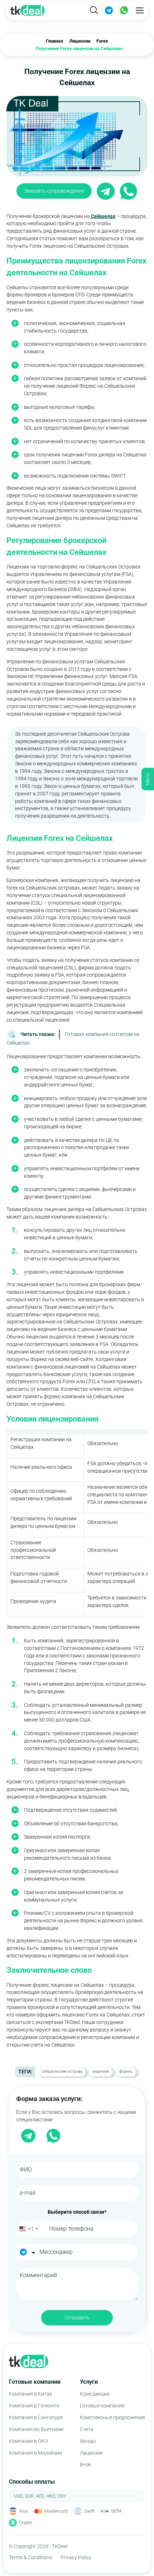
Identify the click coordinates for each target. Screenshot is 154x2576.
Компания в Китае (30, 2394)
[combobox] (28, 2229)
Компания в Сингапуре (36, 2417)
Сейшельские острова (62, 2071)
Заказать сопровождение (54, 191)
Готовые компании (102, 2406)
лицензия (101, 2071)
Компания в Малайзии (35, 2453)
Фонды (88, 2441)
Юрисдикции (95, 2394)
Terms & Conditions (30, 2557)
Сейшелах (103, 216)
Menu (148, 779)
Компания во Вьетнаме (36, 2429)
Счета (87, 2429)
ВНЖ (85, 2465)
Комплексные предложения (112, 2417)
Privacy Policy (76, 2557)
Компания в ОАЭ (28, 2441)
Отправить (77, 2318)
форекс (126, 2071)
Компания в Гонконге (34, 2406)
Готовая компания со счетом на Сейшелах (73, 1038)
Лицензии (91, 2453)
